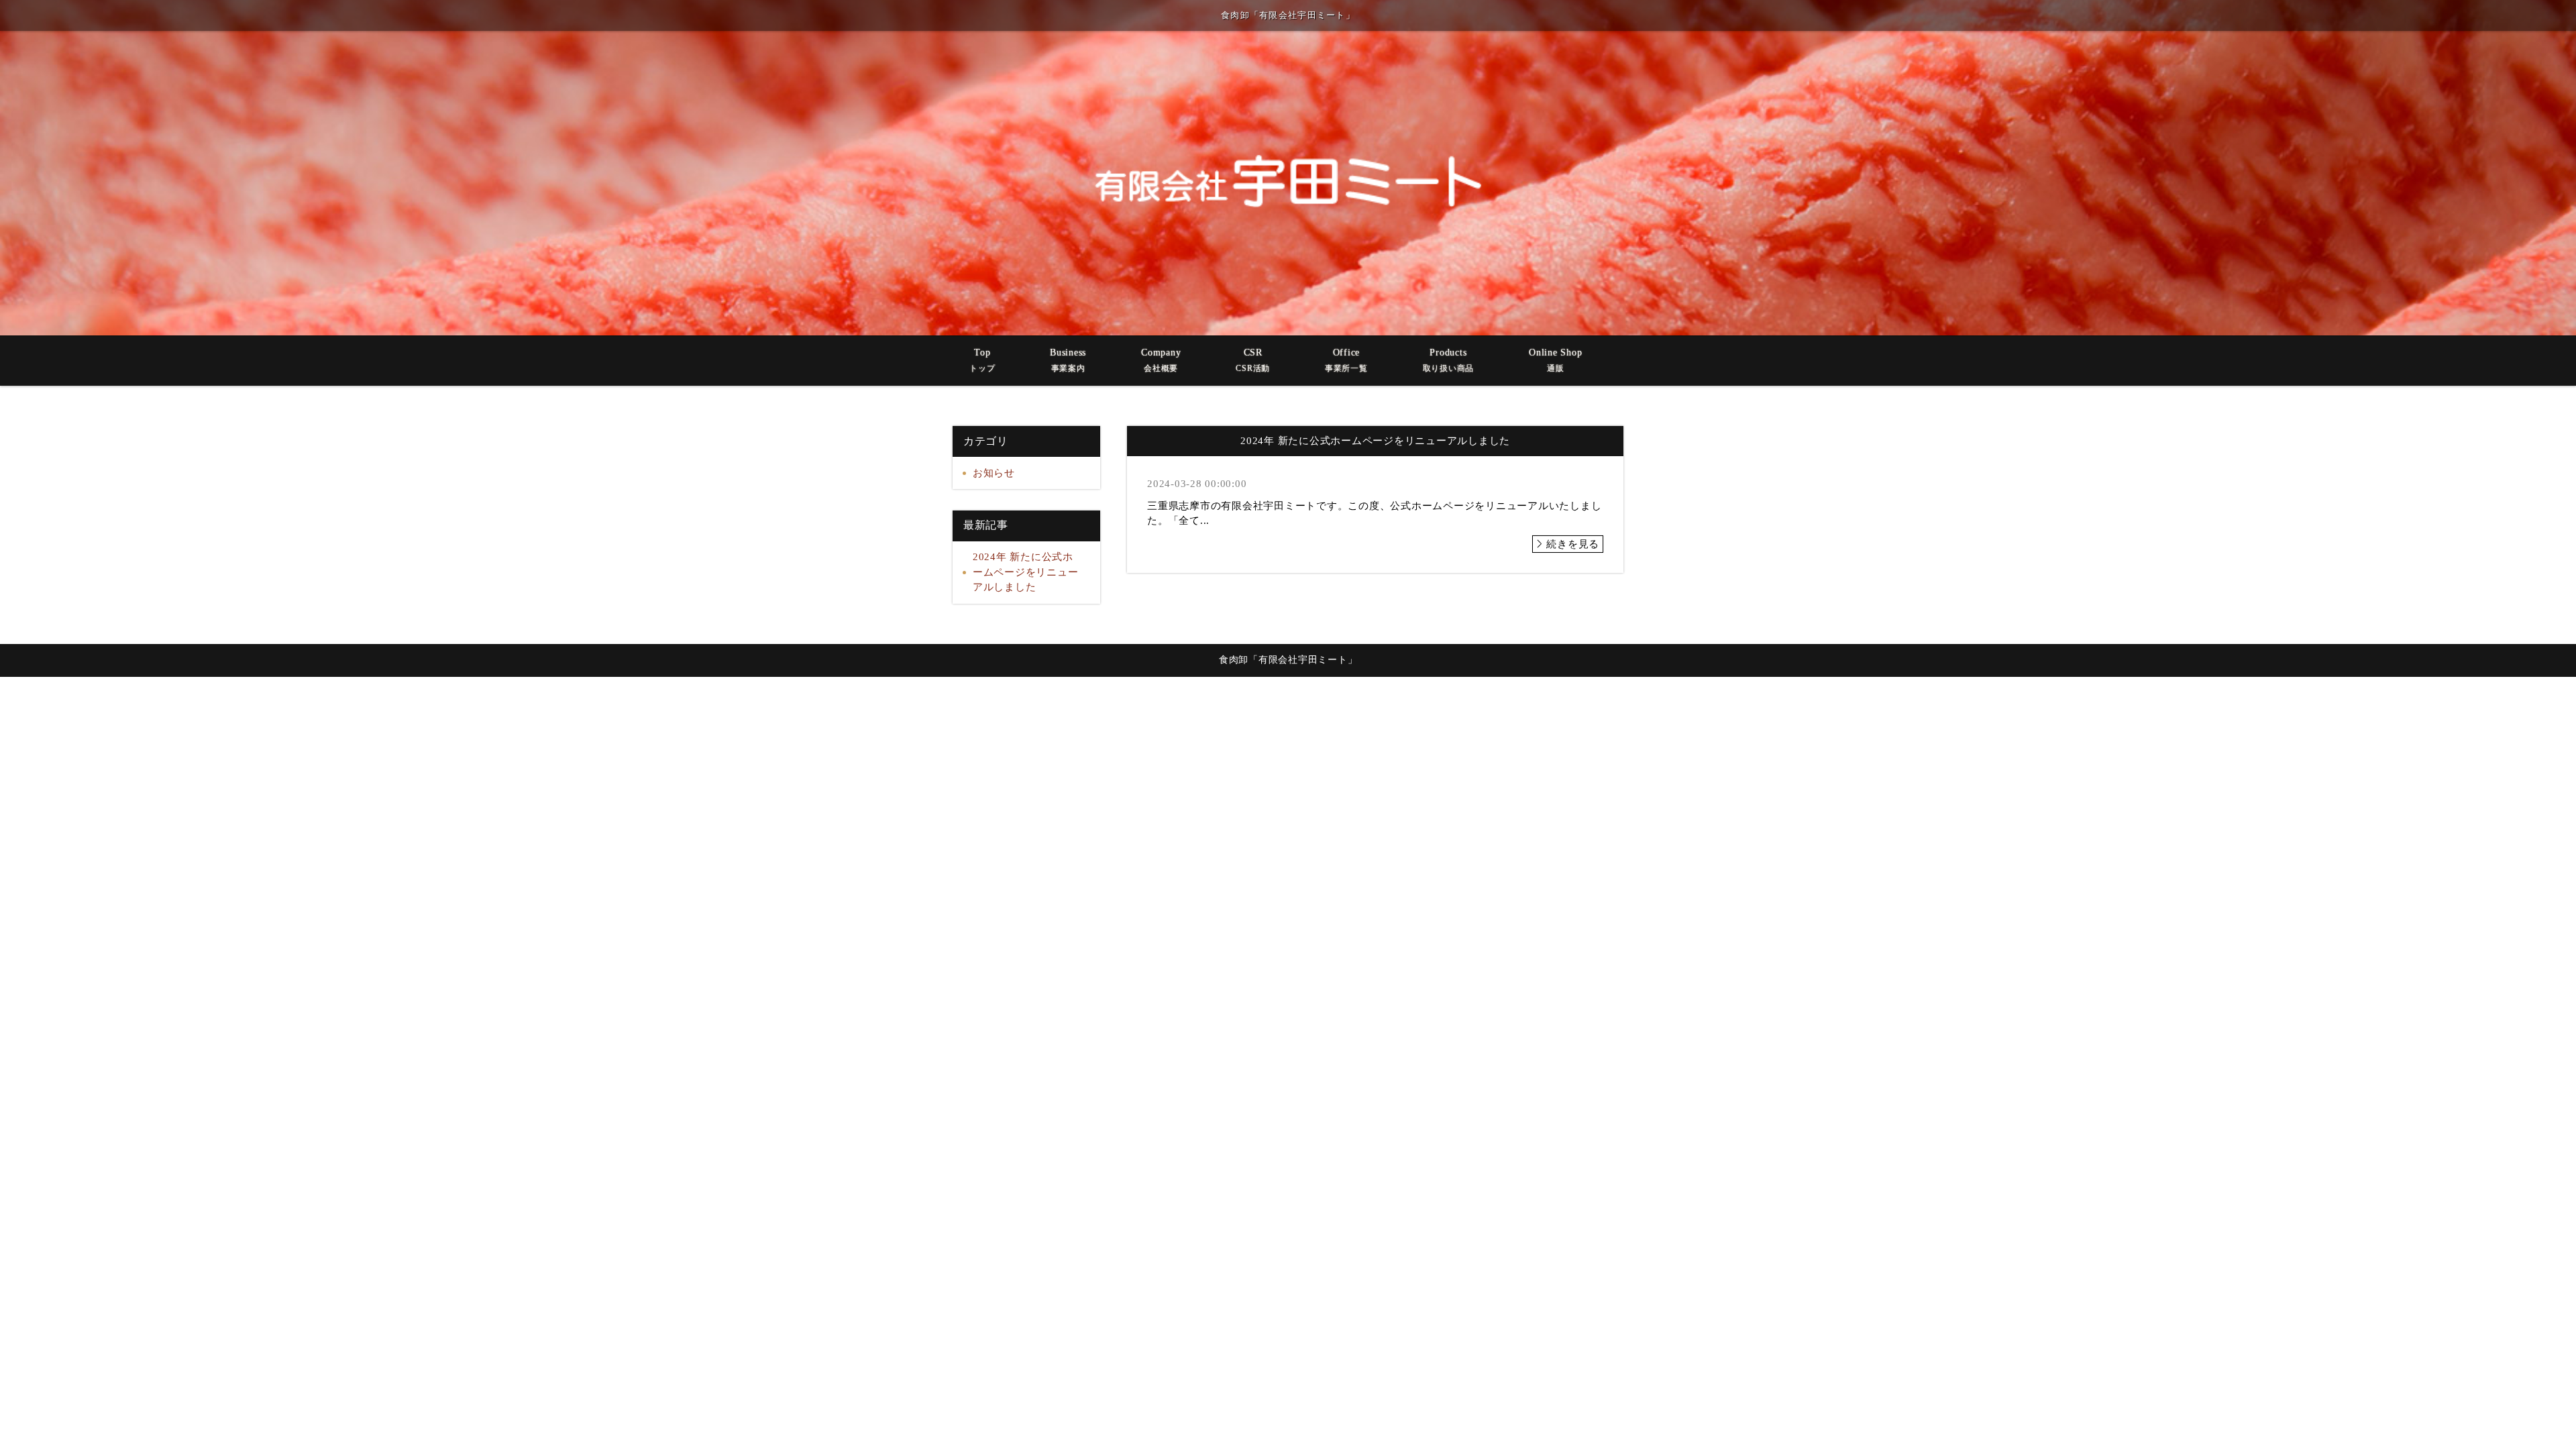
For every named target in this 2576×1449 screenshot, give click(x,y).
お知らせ (994, 473)
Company (1161, 360)
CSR (1253, 360)
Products (1449, 360)
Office (1346, 360)
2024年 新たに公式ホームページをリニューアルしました (1026, 572)
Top (982, 360)
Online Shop (1555, 360)
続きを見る (1573, 544)
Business (1068, 360)
